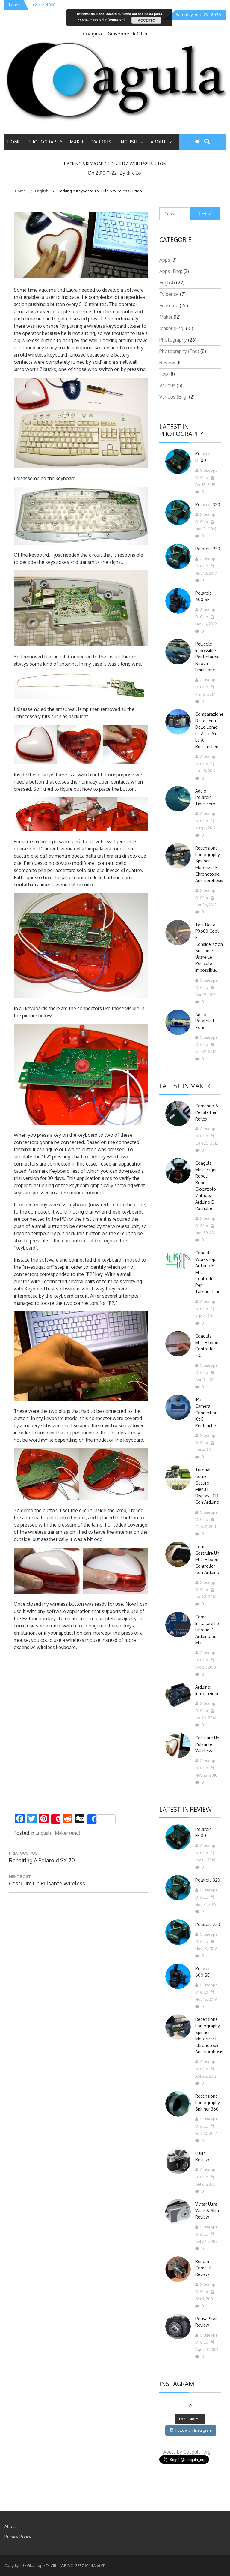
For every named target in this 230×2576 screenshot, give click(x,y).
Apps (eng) (171, 271)
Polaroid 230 (208, 549)
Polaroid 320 (208, 505)
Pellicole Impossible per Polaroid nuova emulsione (207, 657)
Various (102, 142)
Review (167, 363)
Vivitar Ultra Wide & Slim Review (207, 2210)
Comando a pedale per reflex (207, 1112)
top (164, 374)
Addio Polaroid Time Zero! (206, 797)
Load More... (190, 2419)
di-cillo (134, 173)
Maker (78, 142)
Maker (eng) (68, 1833)
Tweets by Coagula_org (185, 2452)
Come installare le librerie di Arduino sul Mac (207, 1630)
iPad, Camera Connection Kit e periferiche (206, 1412)
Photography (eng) (179, 351)
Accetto (146, 20)
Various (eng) (174, 397)
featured (169, 305)
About (158, 142)
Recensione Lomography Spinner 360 (208, 2102)
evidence (169, 294)
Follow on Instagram (194, 2430)
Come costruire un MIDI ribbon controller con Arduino (207, 1559)
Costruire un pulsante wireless (207, 1744)
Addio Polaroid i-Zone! (205, 1021)
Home (14, 142)
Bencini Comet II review (203, 2268)
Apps (165, 260)
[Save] (56, 1819)
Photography (45, 142)
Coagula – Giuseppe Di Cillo (115, 34)
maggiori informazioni (107, 19)
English (128, 142)
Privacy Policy (18, 2537)
